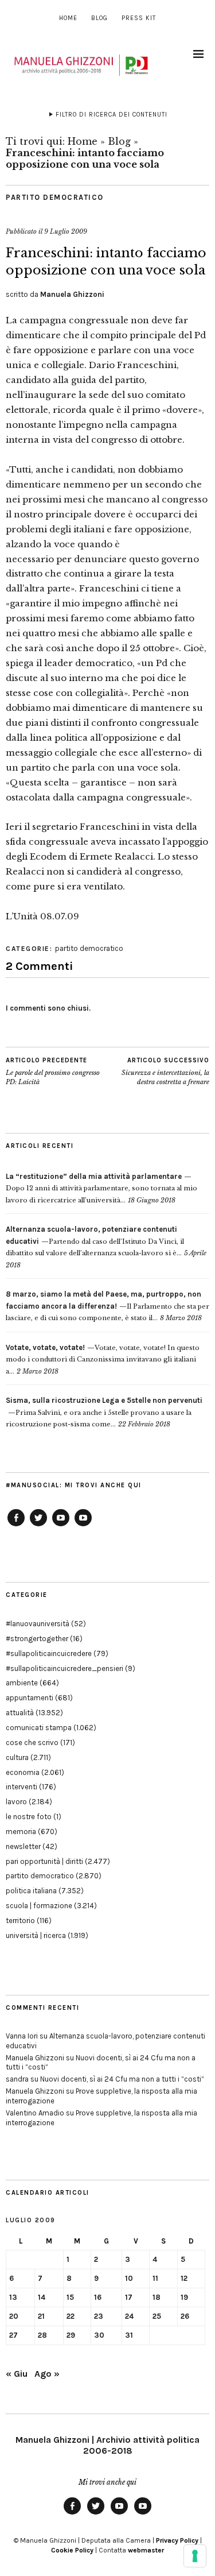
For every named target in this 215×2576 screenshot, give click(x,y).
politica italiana (31, 1891)
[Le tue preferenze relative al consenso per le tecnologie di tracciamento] (195, 2556)
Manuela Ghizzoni (72, 294)
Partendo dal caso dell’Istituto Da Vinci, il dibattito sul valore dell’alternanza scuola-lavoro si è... (95, 1241)
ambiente (22, 1683)
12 (184, 2278)
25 (157, 2316)
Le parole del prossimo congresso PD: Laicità (53, 1071)
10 (129, 2278)
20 (14, 2316)
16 (98, 2297)
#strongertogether (37, 1639)
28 (42, 2335)
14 (42, 2297)
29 (71, 2335)
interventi (21, 1787)
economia (23, 1772)
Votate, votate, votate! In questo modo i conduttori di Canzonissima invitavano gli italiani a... (103, 1359)
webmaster (146, 2550)
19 (184, 2297)
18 (157, 2297)
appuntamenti (30, 1698)
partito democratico (55, 197)
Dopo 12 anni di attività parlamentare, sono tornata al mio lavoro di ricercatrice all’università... (101, 1188)
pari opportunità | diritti (44, 1861)
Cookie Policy (72, 2550)
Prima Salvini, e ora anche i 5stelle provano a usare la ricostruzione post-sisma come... (104, 1412)
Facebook (16, 1526)
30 (99, 2335)
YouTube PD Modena (83, 1526)
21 (41, 2316)
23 (99, 2316)
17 (129, 2297)
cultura (17, 1757)
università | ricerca (36, 1935)
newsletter (23, 1846)
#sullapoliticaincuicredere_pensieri (64, 1668)
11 (155, 2278)
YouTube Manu (61, 1526)
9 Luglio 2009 (66, 231)
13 (13, 2297)
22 (71, 2316)
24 (129, 2316)
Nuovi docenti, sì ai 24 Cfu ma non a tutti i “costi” (122, 2079)
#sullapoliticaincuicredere (49, 1653)
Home (68, 18)
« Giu (17, 2374)
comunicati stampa (39, 1728)
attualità (20, 1713)
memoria (21, 1832)
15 (70, 2297)
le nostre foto (29, 1817)
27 (13, 2335)
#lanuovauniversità (38, 1624)
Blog (99, 18)
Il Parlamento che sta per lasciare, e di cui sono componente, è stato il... (107, 1306)
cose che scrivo (32, 1743)
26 (185, 2316)
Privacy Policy (177, 2540)
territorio (20, 1921)
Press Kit (139, 18)
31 (129, 2335)
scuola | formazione (39, 1906)
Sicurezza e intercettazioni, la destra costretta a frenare (165, 1071)
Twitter (38, 1526)
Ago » (47, 2374)
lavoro (16, 1802)
